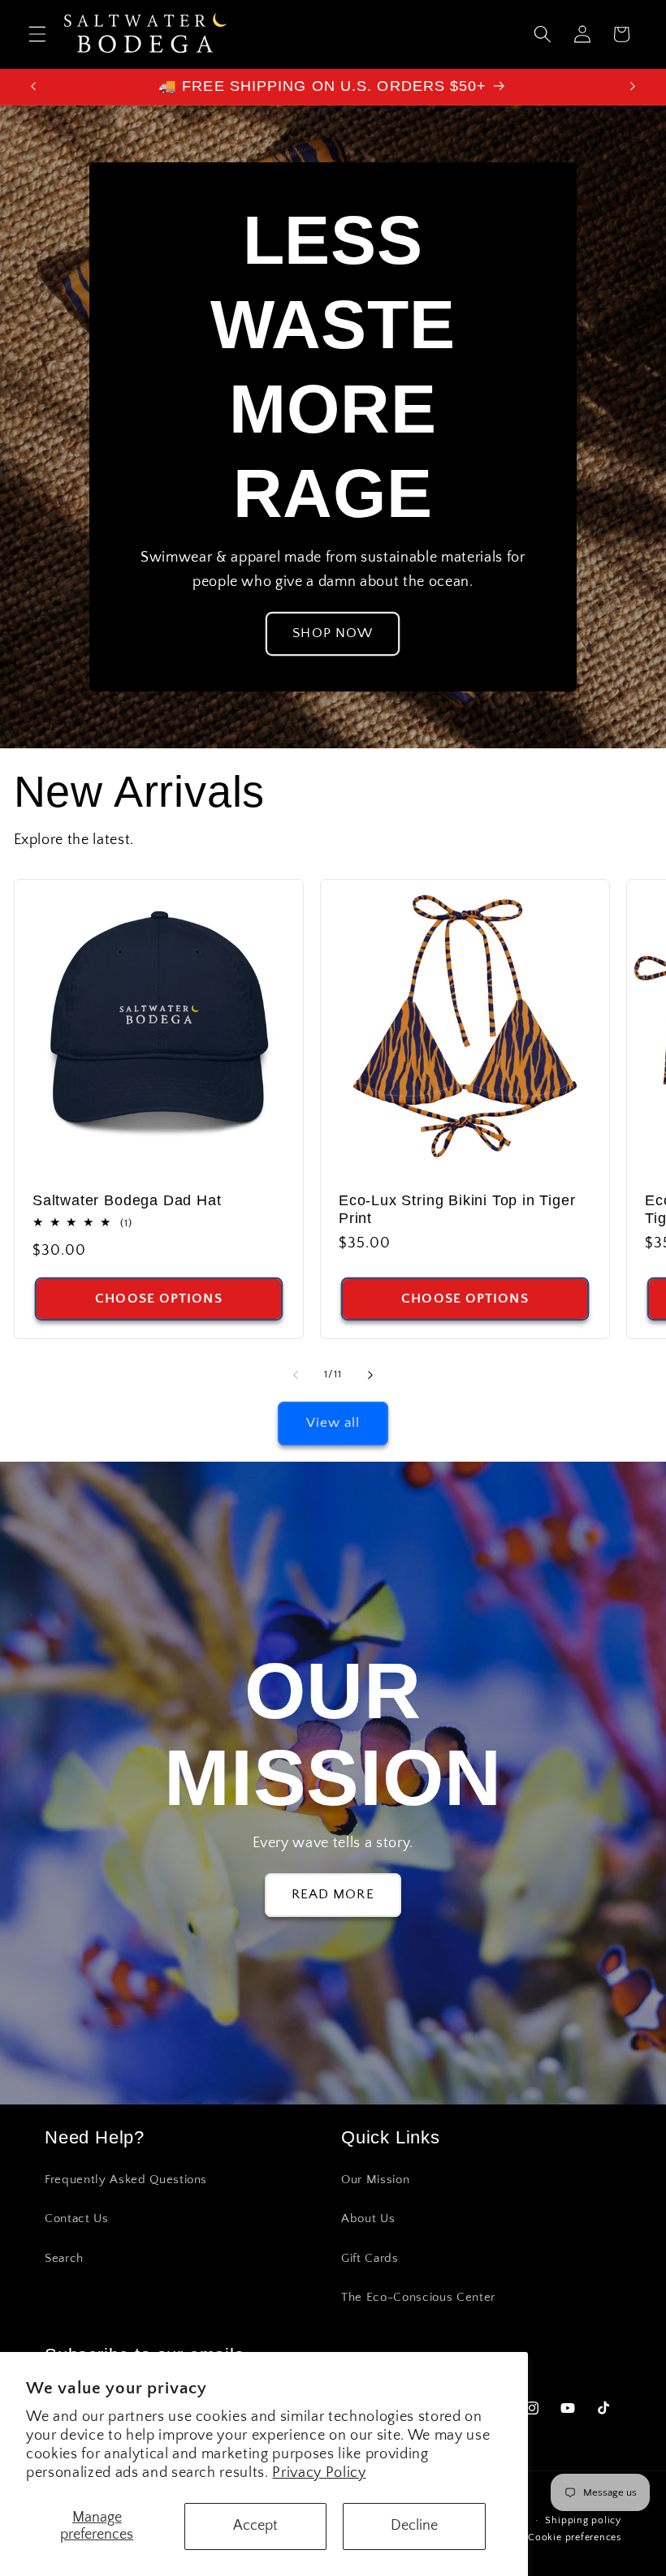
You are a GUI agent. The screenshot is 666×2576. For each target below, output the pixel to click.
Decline (414, 2526)
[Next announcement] (633, 87)
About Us (368, 2218)
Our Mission (375, 2180)
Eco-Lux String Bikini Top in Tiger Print (457, 1209)
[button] (37, 34)
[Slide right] (370, 1375)
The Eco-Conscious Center (418, 2297)
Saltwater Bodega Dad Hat (127, 1200)
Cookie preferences (575, 2537)
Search (64, 2258)
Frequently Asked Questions (126, 2180)
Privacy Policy (319, 2473)
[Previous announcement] (33, 87)
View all (333, 1423)
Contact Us (77, 2218)
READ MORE (333, 1894)
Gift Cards (370, 2258)
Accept (255, 2526)
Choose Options (158, 1299)
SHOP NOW (333, 633)
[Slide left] (296, 1375)
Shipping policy (583, 2520)
